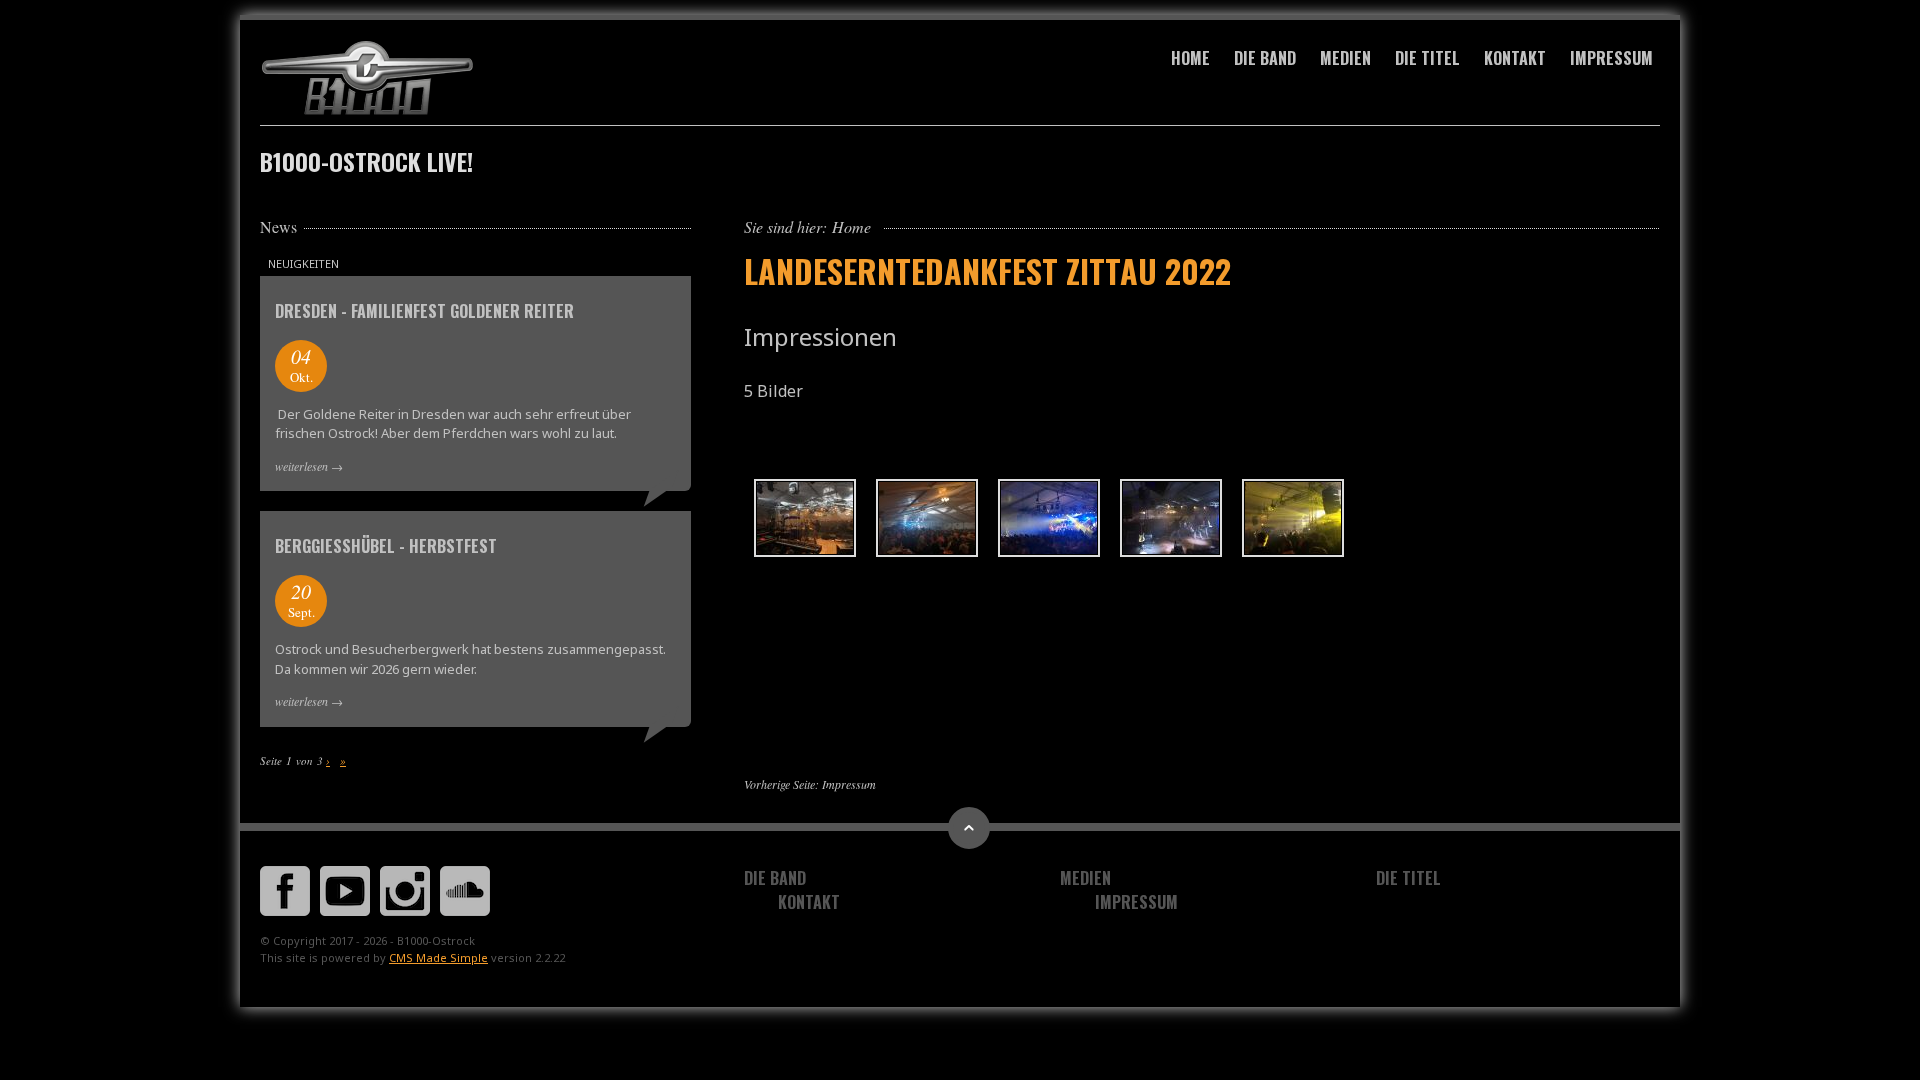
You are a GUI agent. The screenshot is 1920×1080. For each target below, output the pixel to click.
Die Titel (1427, 58)
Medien (1345, 58)
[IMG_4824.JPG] (805, 518)
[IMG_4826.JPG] (927, 518)
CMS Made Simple (438, 957)
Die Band (1265, 58)
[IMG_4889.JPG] (1293, 518)
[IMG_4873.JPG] (1171, 518)
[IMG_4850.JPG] (1049, 518)
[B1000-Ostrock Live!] (475, 78)
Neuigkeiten (303, 263)
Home (1190, 58)
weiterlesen (301, 466)
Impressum (1611, 58)
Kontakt (1515, 58)
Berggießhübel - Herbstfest (386, 546)
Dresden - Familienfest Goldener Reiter (424, 311)
